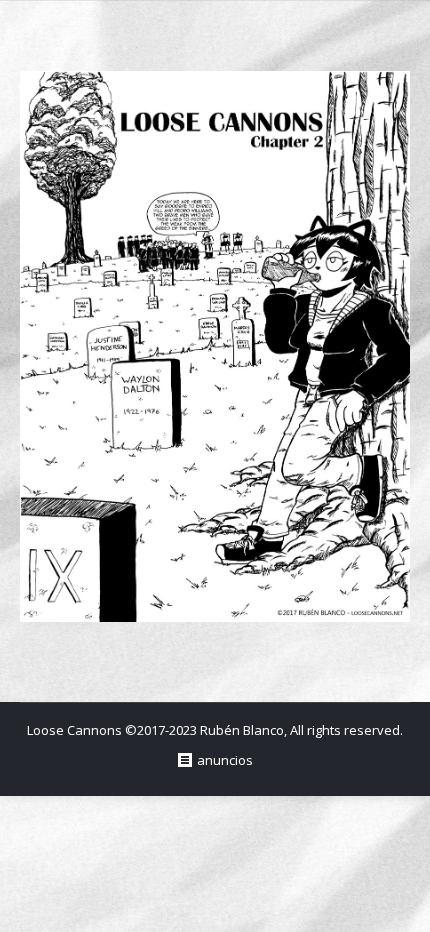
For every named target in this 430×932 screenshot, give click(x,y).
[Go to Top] (398, 900)
